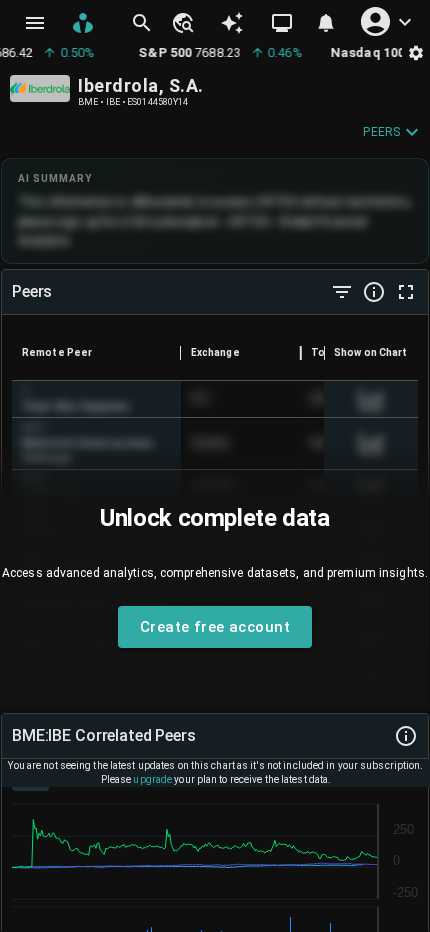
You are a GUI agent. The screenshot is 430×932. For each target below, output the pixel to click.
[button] (182, 23)
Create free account (215, 627)
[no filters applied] (342, 292)
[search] (142, 23)
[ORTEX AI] (232, 23)
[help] (374, 292)
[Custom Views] (282, 23)
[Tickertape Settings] (416, 52)
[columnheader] (96, 353)
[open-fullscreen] (406, 292)
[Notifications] (326, 23)
